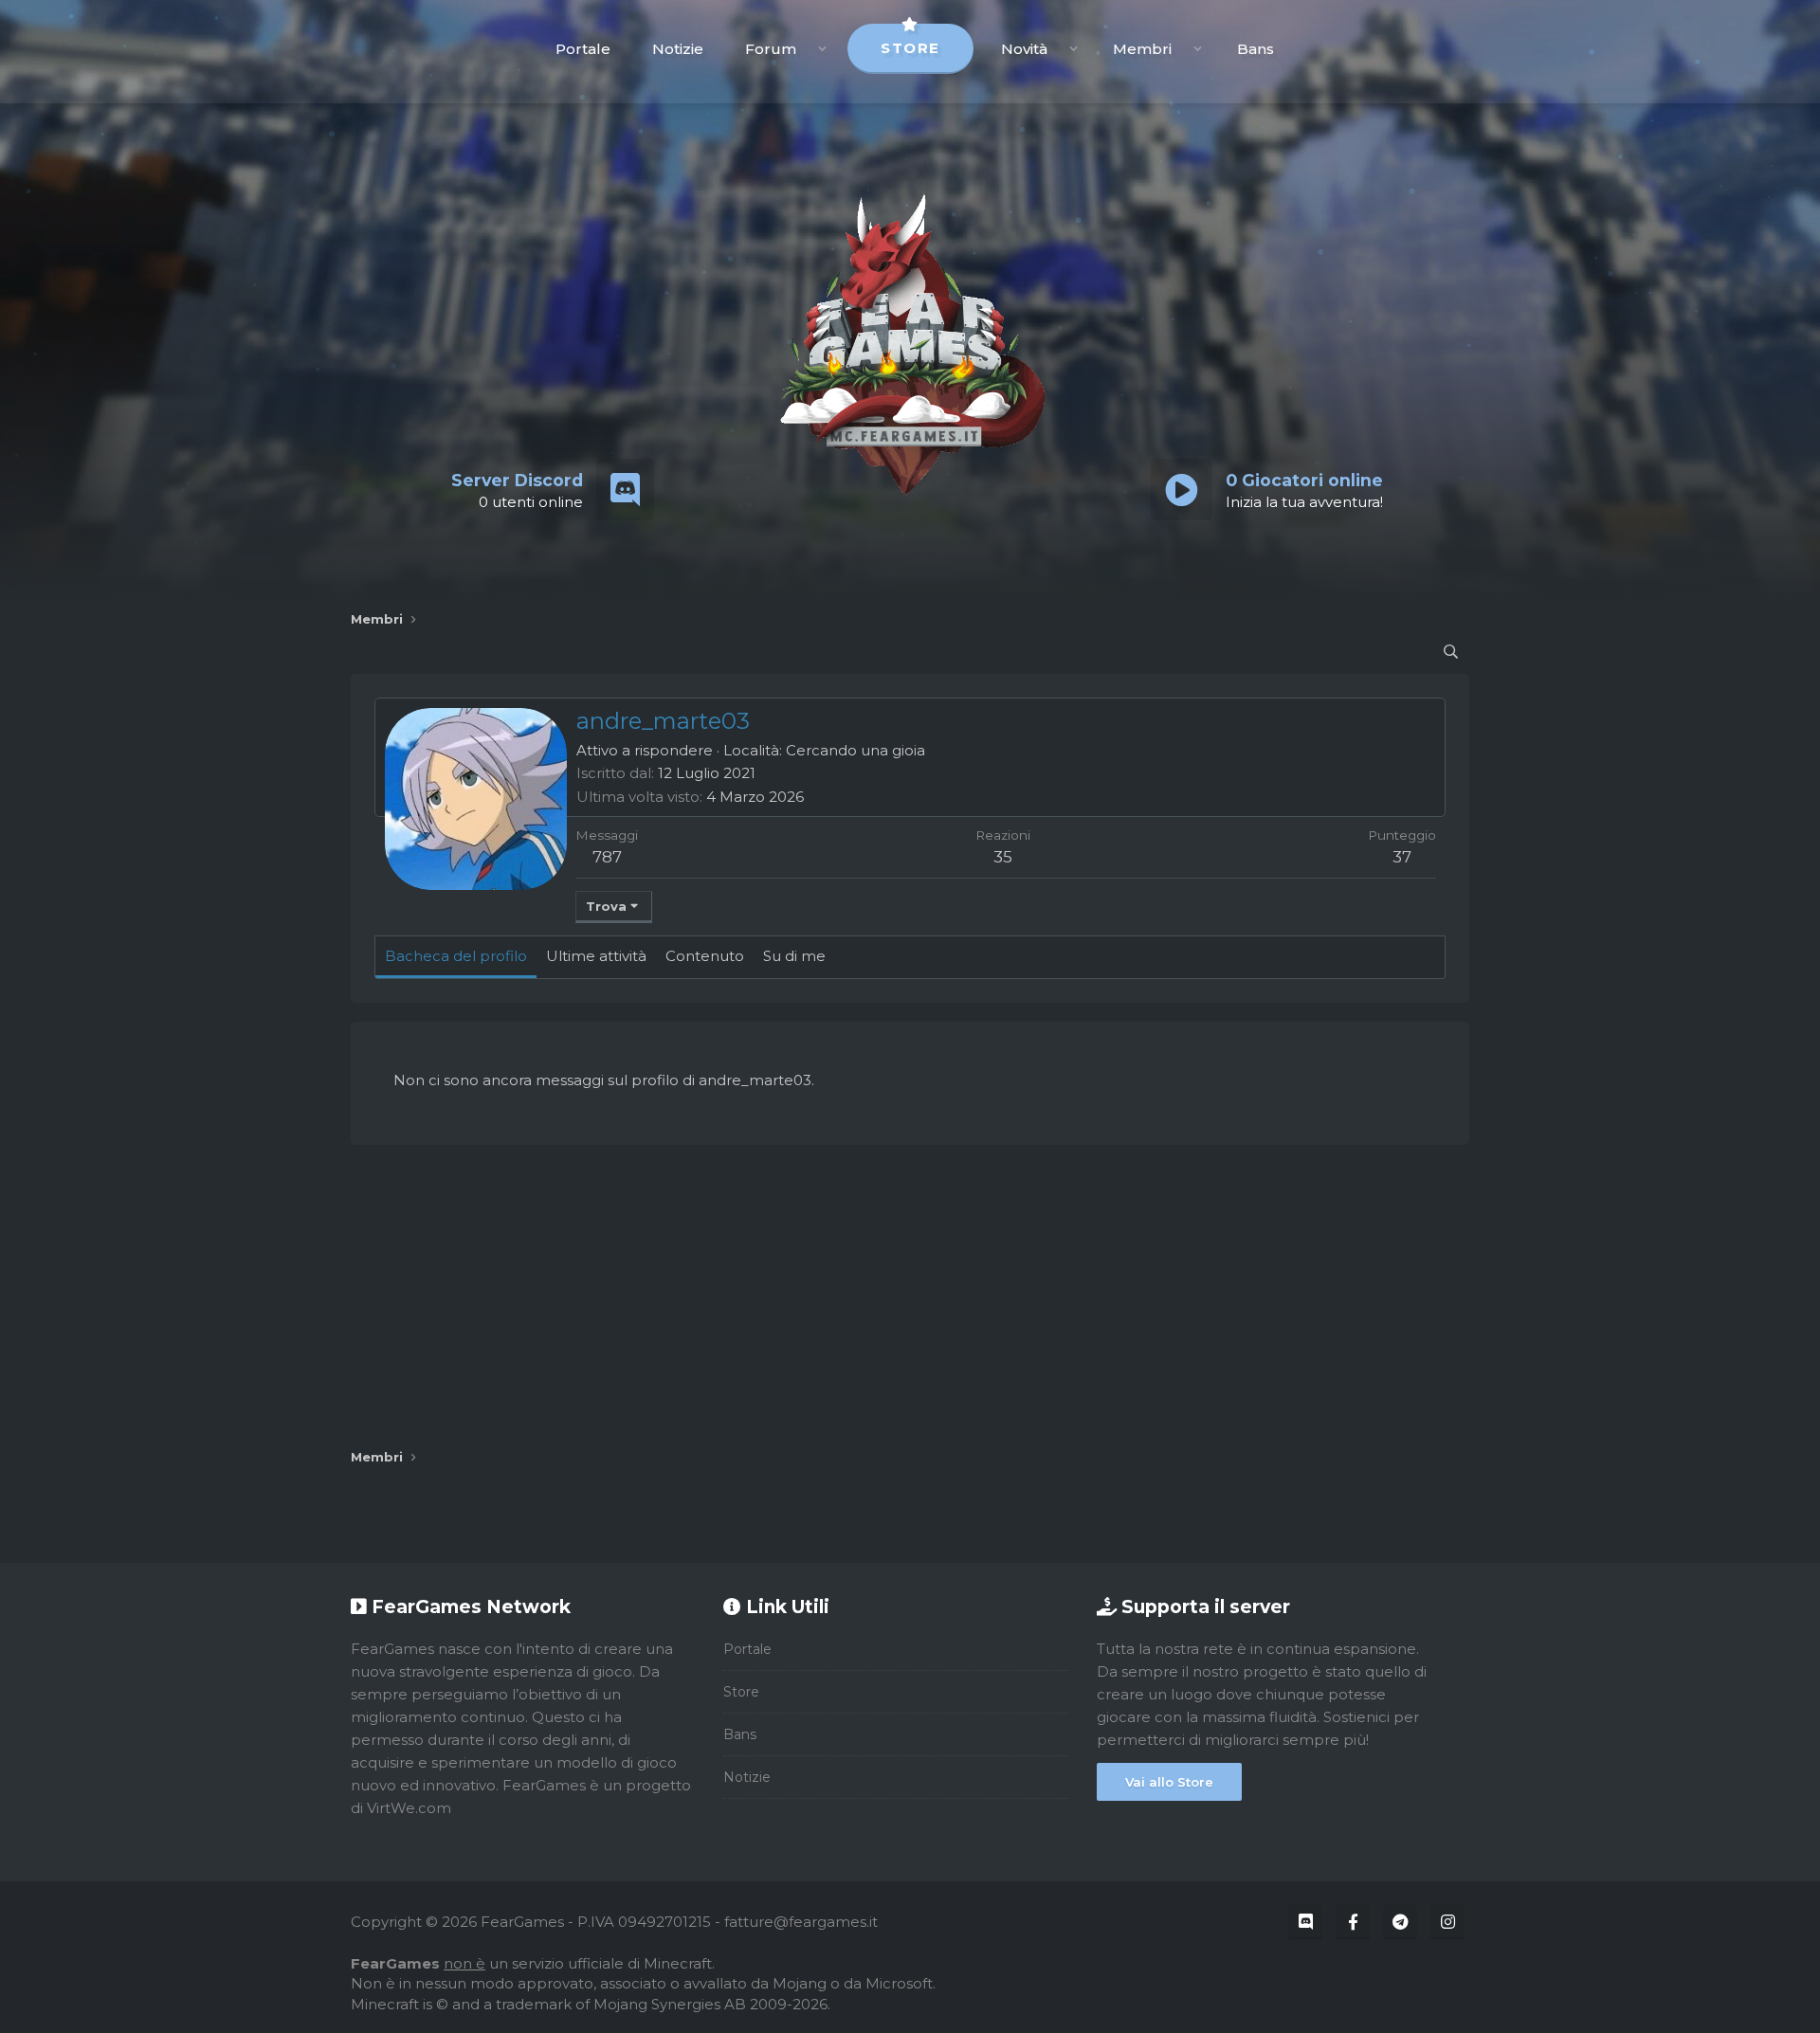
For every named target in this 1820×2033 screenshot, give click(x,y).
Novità (1024, 49)
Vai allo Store (1169, 1782)
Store (910, 48)
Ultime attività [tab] (596, 956)
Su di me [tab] (794, 956)
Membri (1142, 49)
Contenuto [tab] (705, 956)
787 (607, 857)
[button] (822, 49)
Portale (583, 49)
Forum (771, 49)
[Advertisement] (910, 1297)
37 (1402, 857)
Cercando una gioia (855, 750)
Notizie (678, 49)
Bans (1256, 49)
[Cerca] (1451, 652)
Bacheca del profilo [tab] (456, 956)
